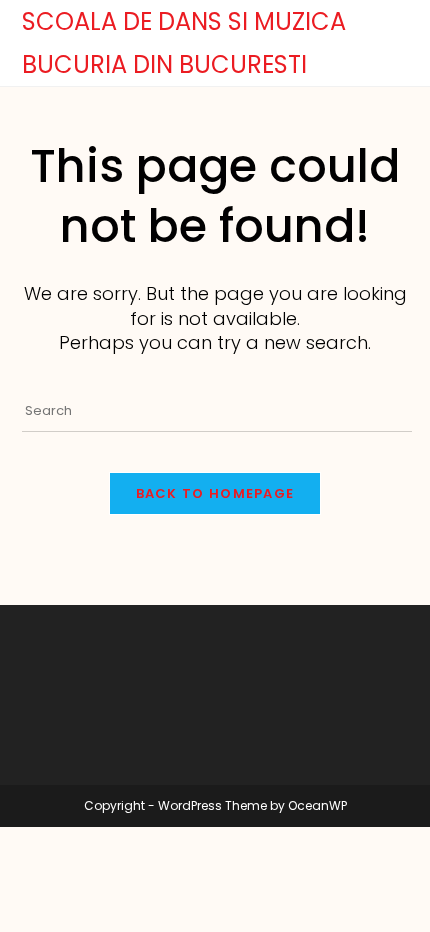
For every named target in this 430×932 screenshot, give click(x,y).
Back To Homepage (215, 493)
